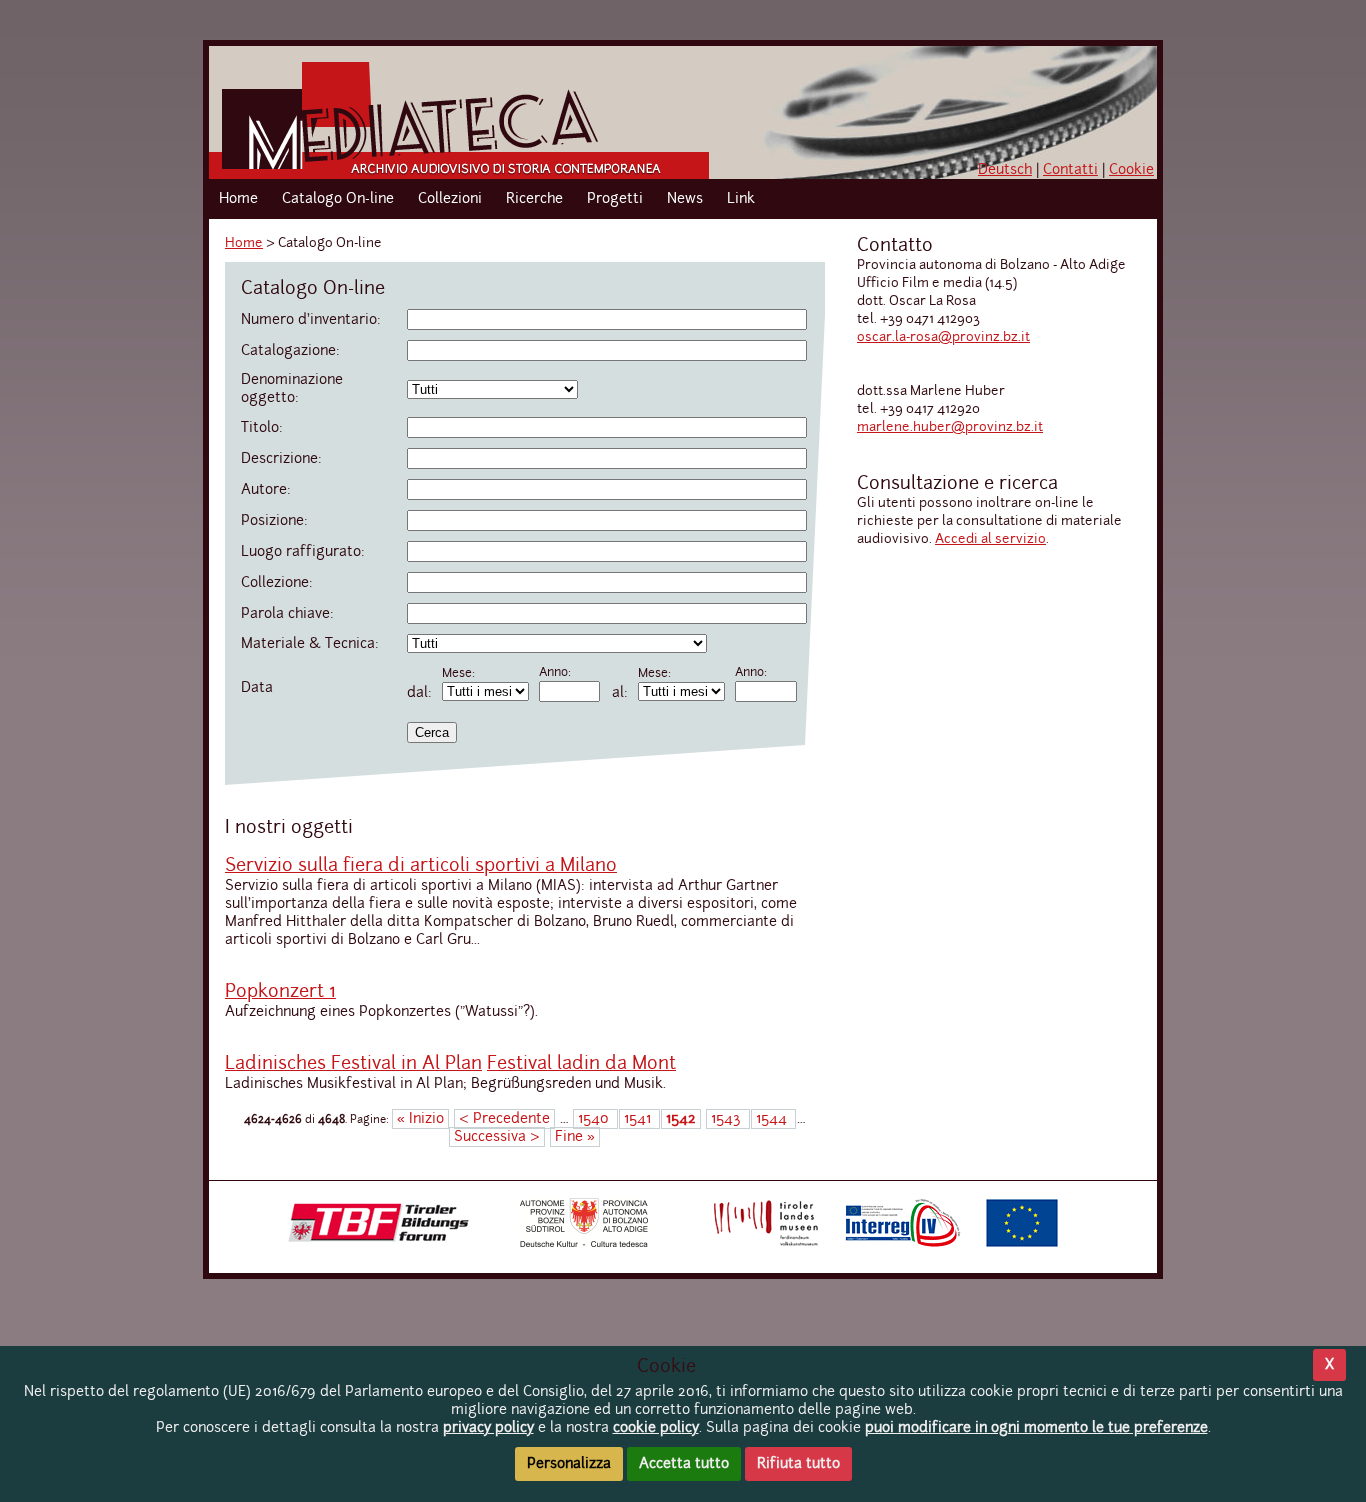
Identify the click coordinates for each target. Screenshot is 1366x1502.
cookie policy (656, 1428)
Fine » (575, 1137)
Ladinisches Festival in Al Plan (353, 1064)
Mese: (458, 674)
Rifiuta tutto (798, 1464)
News (685, 199)
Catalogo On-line (338, 199)
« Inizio (420, 1119)
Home (238, 199)
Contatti (1070, 170)
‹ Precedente (504, 1119)
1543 (728, 1119)
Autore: (266, 490)
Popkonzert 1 (280, 992)
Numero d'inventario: (311, 320)
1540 (595, 1119)
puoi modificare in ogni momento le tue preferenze (1036, 1428)
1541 (639, 1119)
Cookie (1131, 170)
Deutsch (1005, 170)
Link (741, 199)
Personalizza (569, 1464)
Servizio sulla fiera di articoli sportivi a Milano (421, 866)
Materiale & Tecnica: (310, 644)
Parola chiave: (287, 614)
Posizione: (274, 521)
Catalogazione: (290, 351)
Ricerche (534, 199)
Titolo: (262, 428)
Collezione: (277, 583)
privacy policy (488, 1428)
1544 (773, 1119)
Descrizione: (281, 459)
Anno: (555, 673)
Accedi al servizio (990, 539)
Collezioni (450, 199)
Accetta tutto (684, 1464)
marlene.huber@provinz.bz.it (950, 427)
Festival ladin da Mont (581, 1064)
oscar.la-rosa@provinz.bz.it (943, 337)
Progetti (615, 199)
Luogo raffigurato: (303, 552)
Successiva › (497, 1137)
